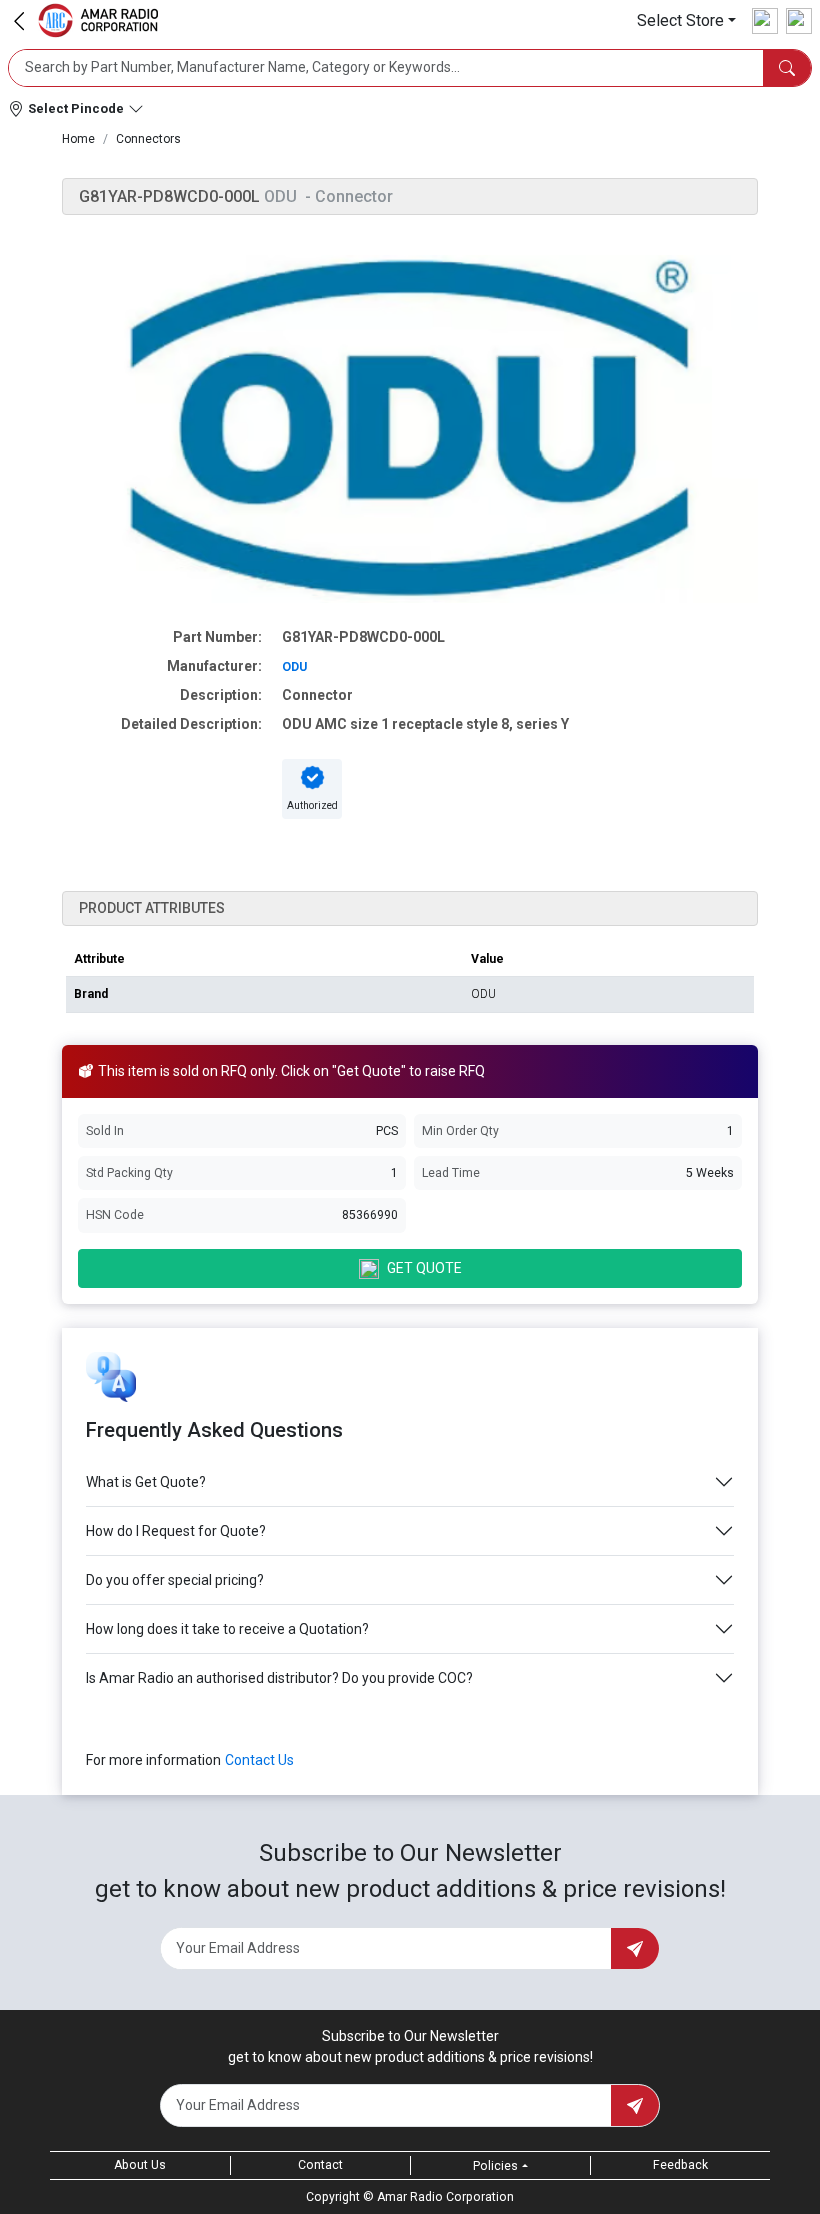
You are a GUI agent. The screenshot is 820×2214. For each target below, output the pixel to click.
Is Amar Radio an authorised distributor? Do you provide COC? (279, 1678)
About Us (140, 2165)
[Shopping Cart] (799, 21)
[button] (686, 20)
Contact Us (259, 1760)
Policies (495, 2166)
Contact (320, 2165)
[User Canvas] (765, 21)
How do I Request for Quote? (176, 1531)
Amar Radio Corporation (445, 2197)
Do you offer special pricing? (175, 1580)
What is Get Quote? (146, 1482)
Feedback (680, 2165)
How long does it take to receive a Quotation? (227, 1629)
